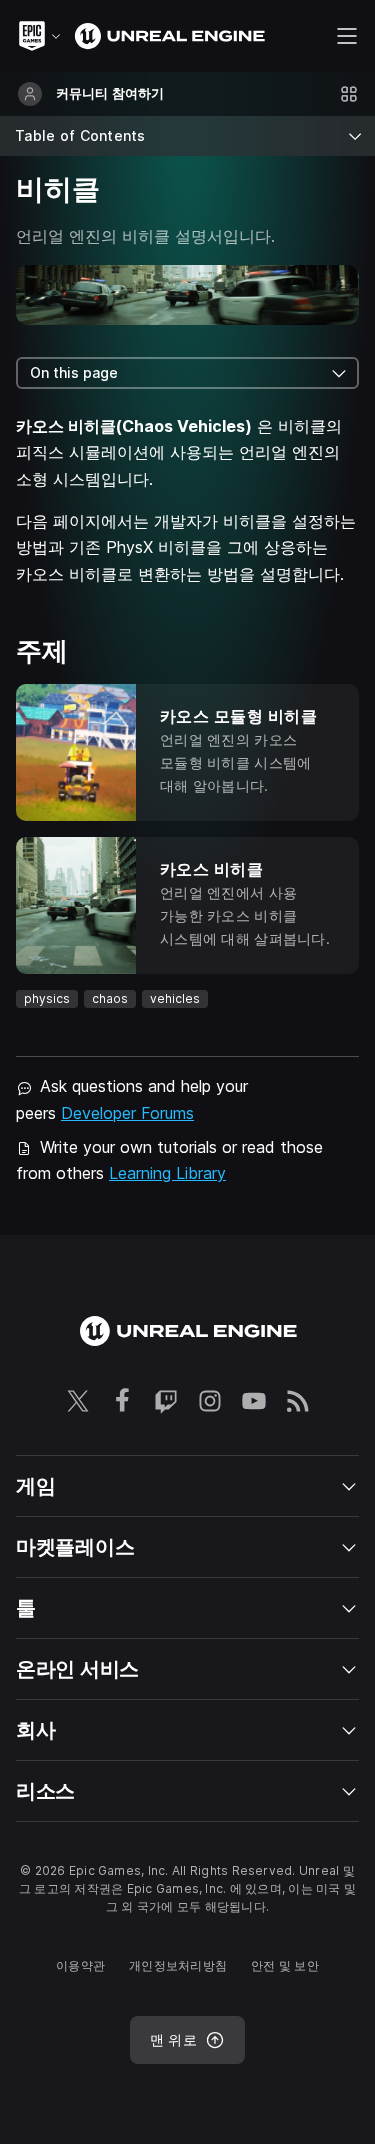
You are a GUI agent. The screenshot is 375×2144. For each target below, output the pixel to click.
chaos (110, 998)
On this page (74, 372)
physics (47, 998)
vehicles (175, 998)
